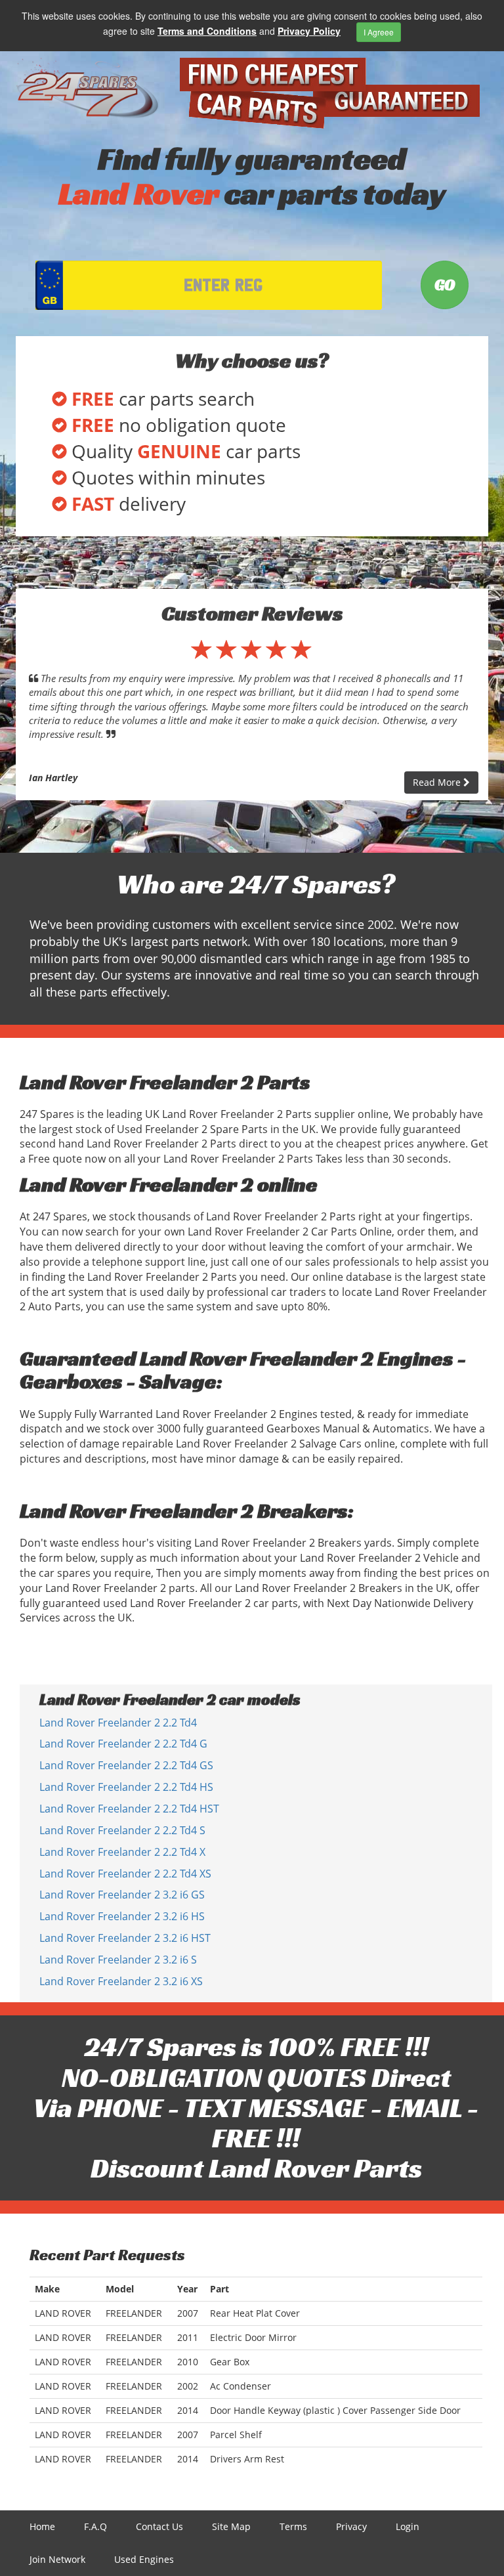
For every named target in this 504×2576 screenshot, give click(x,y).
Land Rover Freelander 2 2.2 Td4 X (122, 1852)
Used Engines (144, 2559)
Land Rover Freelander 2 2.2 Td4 (118, 1723)
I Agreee (379, 32)
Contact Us (159, 2526)
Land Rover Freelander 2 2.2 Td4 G (123, 1744)
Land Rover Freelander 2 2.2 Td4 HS (126, 1787)
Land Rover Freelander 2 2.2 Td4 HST (129, 1809)
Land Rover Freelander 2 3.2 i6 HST (125, 1938)
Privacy (351, 2526)
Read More (438, 782)
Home (42, 2526)
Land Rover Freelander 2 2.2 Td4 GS (126, 1765)
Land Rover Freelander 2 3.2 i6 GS (122, 1895)
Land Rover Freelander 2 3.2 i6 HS (122, 1916)
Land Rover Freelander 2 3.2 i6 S (118, 1960)
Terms (293, 2526)
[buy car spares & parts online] (88, 88)
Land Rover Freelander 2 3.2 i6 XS (121, 1981)
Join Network (57, 2559)
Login (408, 2526)
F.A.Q (95, 2526)
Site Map (231, 2526)
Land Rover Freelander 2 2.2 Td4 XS (125, 1874)
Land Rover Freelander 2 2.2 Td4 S (122, 1830)
